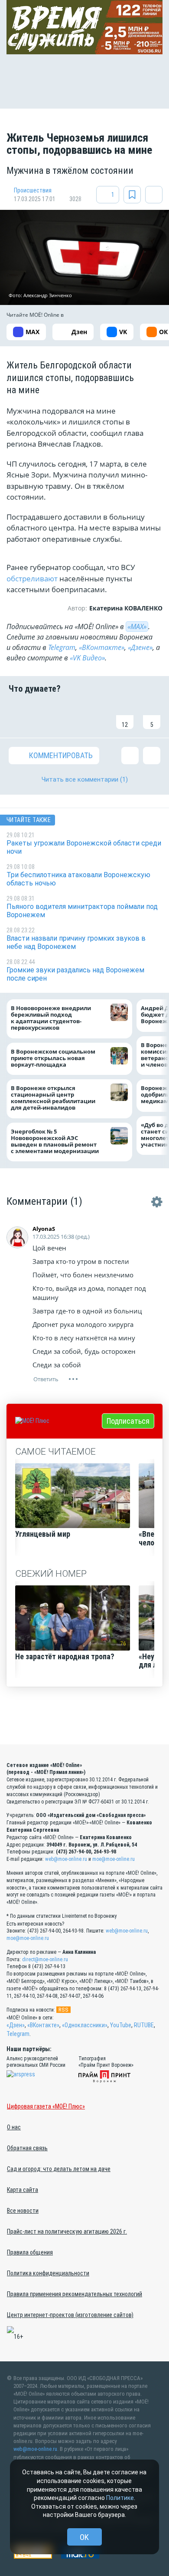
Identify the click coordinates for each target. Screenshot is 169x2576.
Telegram (62, 647)
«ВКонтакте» (102, 647)
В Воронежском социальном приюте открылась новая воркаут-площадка (53, 1058)
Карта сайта (23, 2190)
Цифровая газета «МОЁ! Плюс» (46, 2106)
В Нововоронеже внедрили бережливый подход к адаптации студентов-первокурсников (51, 1018)
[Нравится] (17, 716)
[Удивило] (98, 716)
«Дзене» (140, 647)
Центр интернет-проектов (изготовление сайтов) (70, 2315)
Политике (120, 2498)
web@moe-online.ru (66, 1859)
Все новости (23, 2211)
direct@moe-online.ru (45, 1959)
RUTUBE (144, 2025)
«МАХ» (137, 627)
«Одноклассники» (85, 2025)
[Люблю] (71, 716)
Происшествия (33, 190)
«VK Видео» (87, 658)
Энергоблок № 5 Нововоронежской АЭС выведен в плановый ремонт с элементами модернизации (55, 1141)
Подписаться (128, 1421)
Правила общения (30, 2252)
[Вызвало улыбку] (44, 716)
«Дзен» (16, 2025)
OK (84, 2537)
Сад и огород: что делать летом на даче (59, 2169)
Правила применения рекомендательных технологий (75, 2294)
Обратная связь (27, 2148)
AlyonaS (44, 1229)
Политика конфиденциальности (48, 2273)
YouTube (121, 2025)
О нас (14, 2127)
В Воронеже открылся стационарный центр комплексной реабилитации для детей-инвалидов (53, 1098)
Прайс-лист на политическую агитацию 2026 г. (67, 2231)
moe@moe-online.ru (114, 1859)
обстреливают (33, 579)
